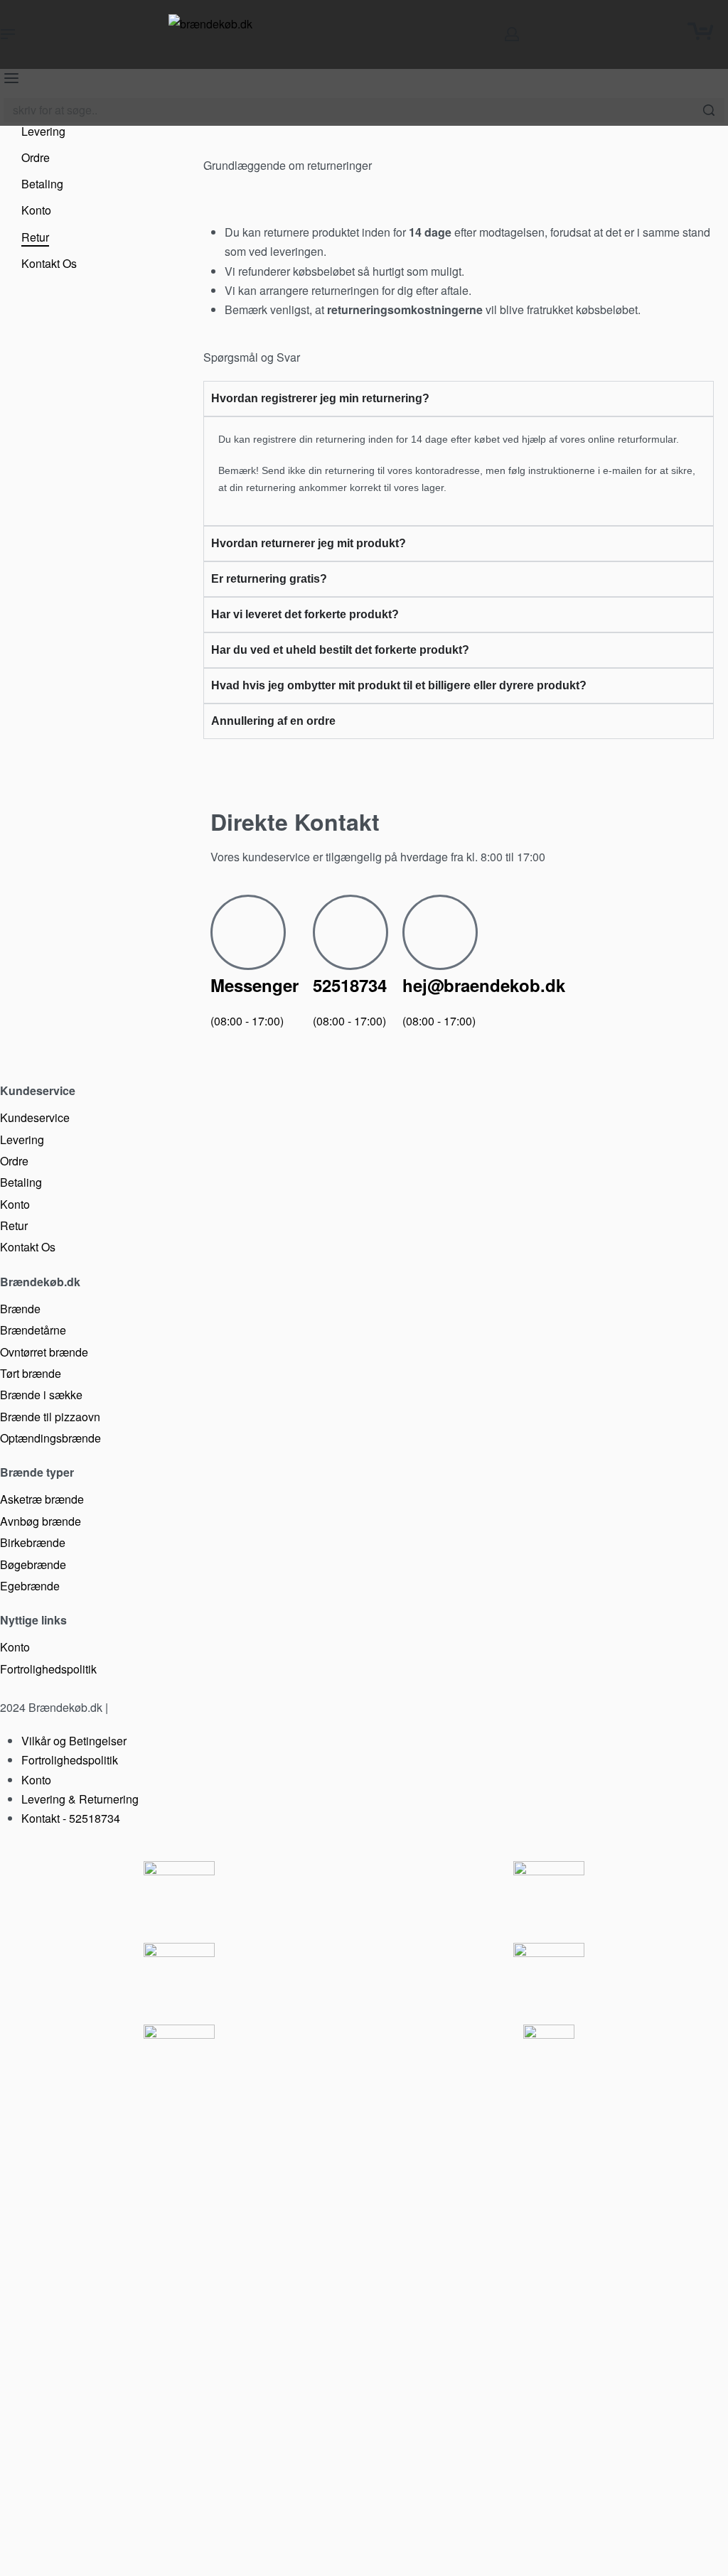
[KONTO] (512, 34)
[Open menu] (8, 34)
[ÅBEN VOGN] (700, 31)
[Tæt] (719, 111)
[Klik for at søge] (708, 110)
